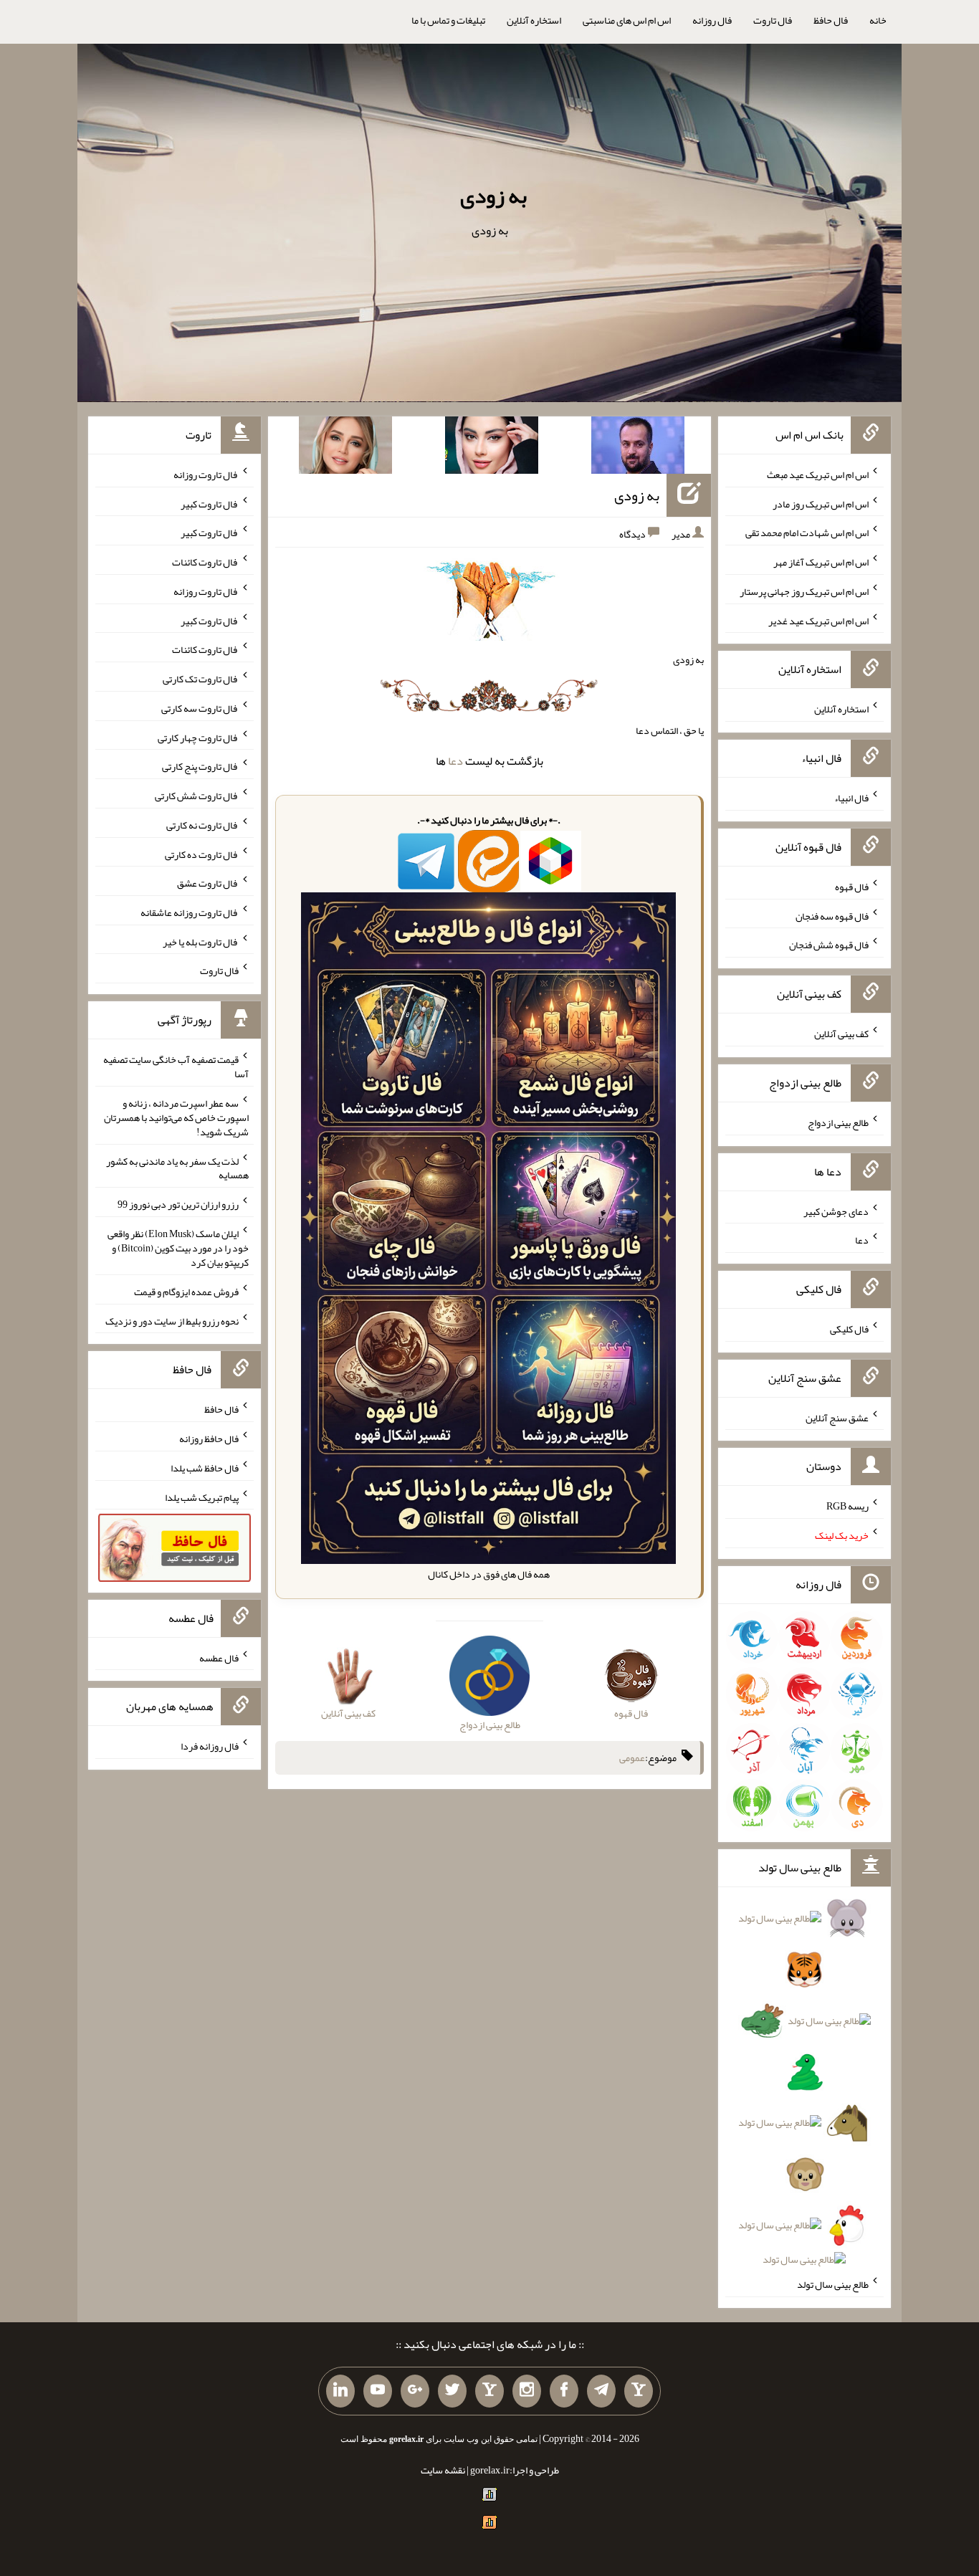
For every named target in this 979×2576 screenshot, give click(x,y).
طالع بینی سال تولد (833, 2284)
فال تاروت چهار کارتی (198, 737)
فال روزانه (712, 20)
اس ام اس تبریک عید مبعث (818, 474)
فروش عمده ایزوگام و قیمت (186, 1292)
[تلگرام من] (601, 2391)
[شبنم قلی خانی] (345, 448)
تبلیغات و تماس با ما (448, 20)
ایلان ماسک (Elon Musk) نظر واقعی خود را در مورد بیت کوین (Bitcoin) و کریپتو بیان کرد (178, 1248)
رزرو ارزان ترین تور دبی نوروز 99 (178, 1204)
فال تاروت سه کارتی (200, 708)
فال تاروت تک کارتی (201, 679)
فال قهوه (852, 887)
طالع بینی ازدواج (838, 1122)
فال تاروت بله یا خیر (201, 941)
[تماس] (489, 2391)
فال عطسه (219, 1657)
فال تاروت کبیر (210, 503)
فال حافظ (831, 20)
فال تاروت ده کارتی (202, 854)
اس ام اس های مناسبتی (627, 20)
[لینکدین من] (340, 2391)
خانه (878, 20)
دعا (455, 761)
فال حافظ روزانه (209, 1439)
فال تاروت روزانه (206, 474)
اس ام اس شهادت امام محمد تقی (807, 533)
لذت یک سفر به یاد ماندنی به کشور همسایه (177, 1168)
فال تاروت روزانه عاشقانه (190, 912)
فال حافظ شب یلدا (205, 1468)
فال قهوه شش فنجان (829, 945)
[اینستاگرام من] (527, 2391)
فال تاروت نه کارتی (202, 825)
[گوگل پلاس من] (415, 2391)
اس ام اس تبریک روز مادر (821, 503)
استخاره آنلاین (534, 20)
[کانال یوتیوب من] (378, 2391)
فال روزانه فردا (210, 1746)
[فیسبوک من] (564, 2391)
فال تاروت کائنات (205, 562)
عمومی (632, 1757)
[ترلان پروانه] (492, 448)
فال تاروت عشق (208, 883)
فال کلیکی (849, 1329)
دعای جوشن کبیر (836, 1211)
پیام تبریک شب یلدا (202, 1497)
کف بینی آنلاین (841, 1034)
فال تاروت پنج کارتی (200, 766)
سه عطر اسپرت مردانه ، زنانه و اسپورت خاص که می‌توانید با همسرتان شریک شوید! (176, 1117)
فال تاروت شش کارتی (197, 796)
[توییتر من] (452, 2391)
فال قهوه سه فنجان (832, 915)
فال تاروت (773, 20)
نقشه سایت (443, 2470)
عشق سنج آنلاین (837, 1417)
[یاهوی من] (639, 2391)
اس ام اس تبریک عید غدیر (818, 620)
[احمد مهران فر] (638, 448)
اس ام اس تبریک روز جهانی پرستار (804, 591)
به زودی (493, 196)
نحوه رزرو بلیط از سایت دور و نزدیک (172, 1320)
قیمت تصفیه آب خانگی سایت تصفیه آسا (176, 1067)
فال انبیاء (851, 798)
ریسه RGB (847, 1506)
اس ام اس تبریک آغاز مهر (821, 562)
